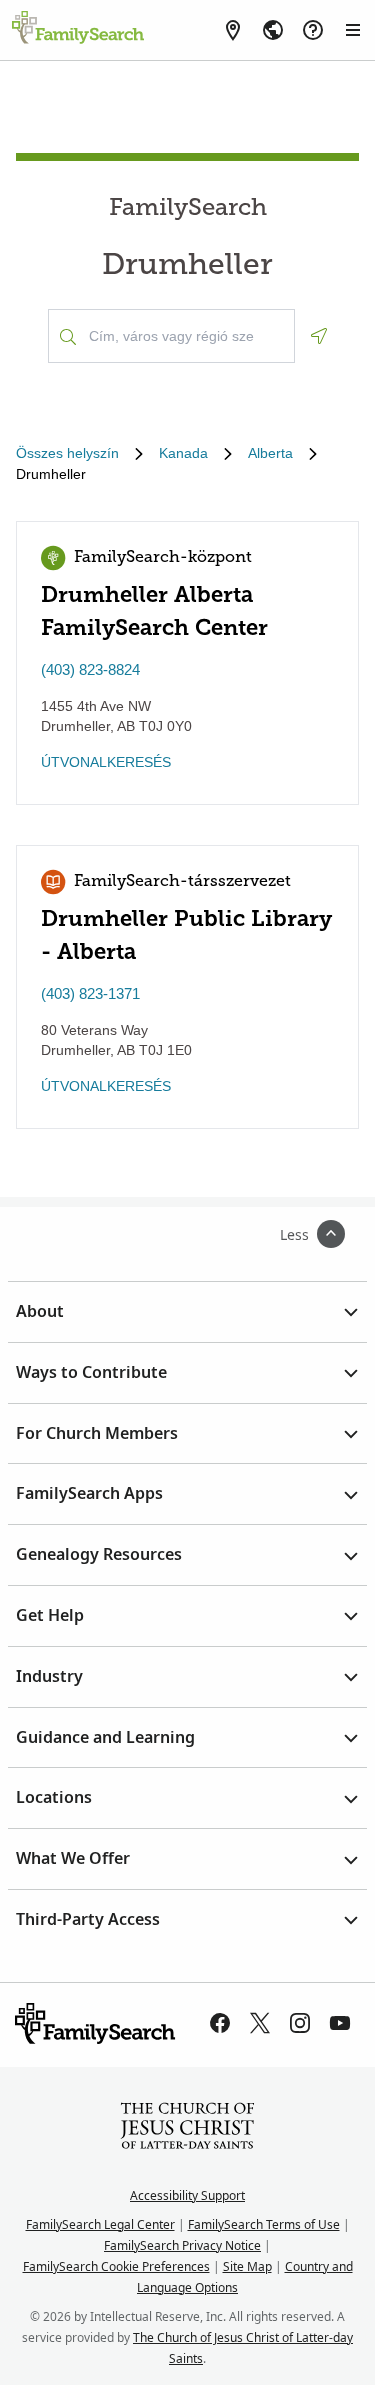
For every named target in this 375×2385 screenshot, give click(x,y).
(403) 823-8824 (90, 669)
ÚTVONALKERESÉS (106, 762)
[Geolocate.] (319, 336)
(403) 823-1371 (90, 993)
